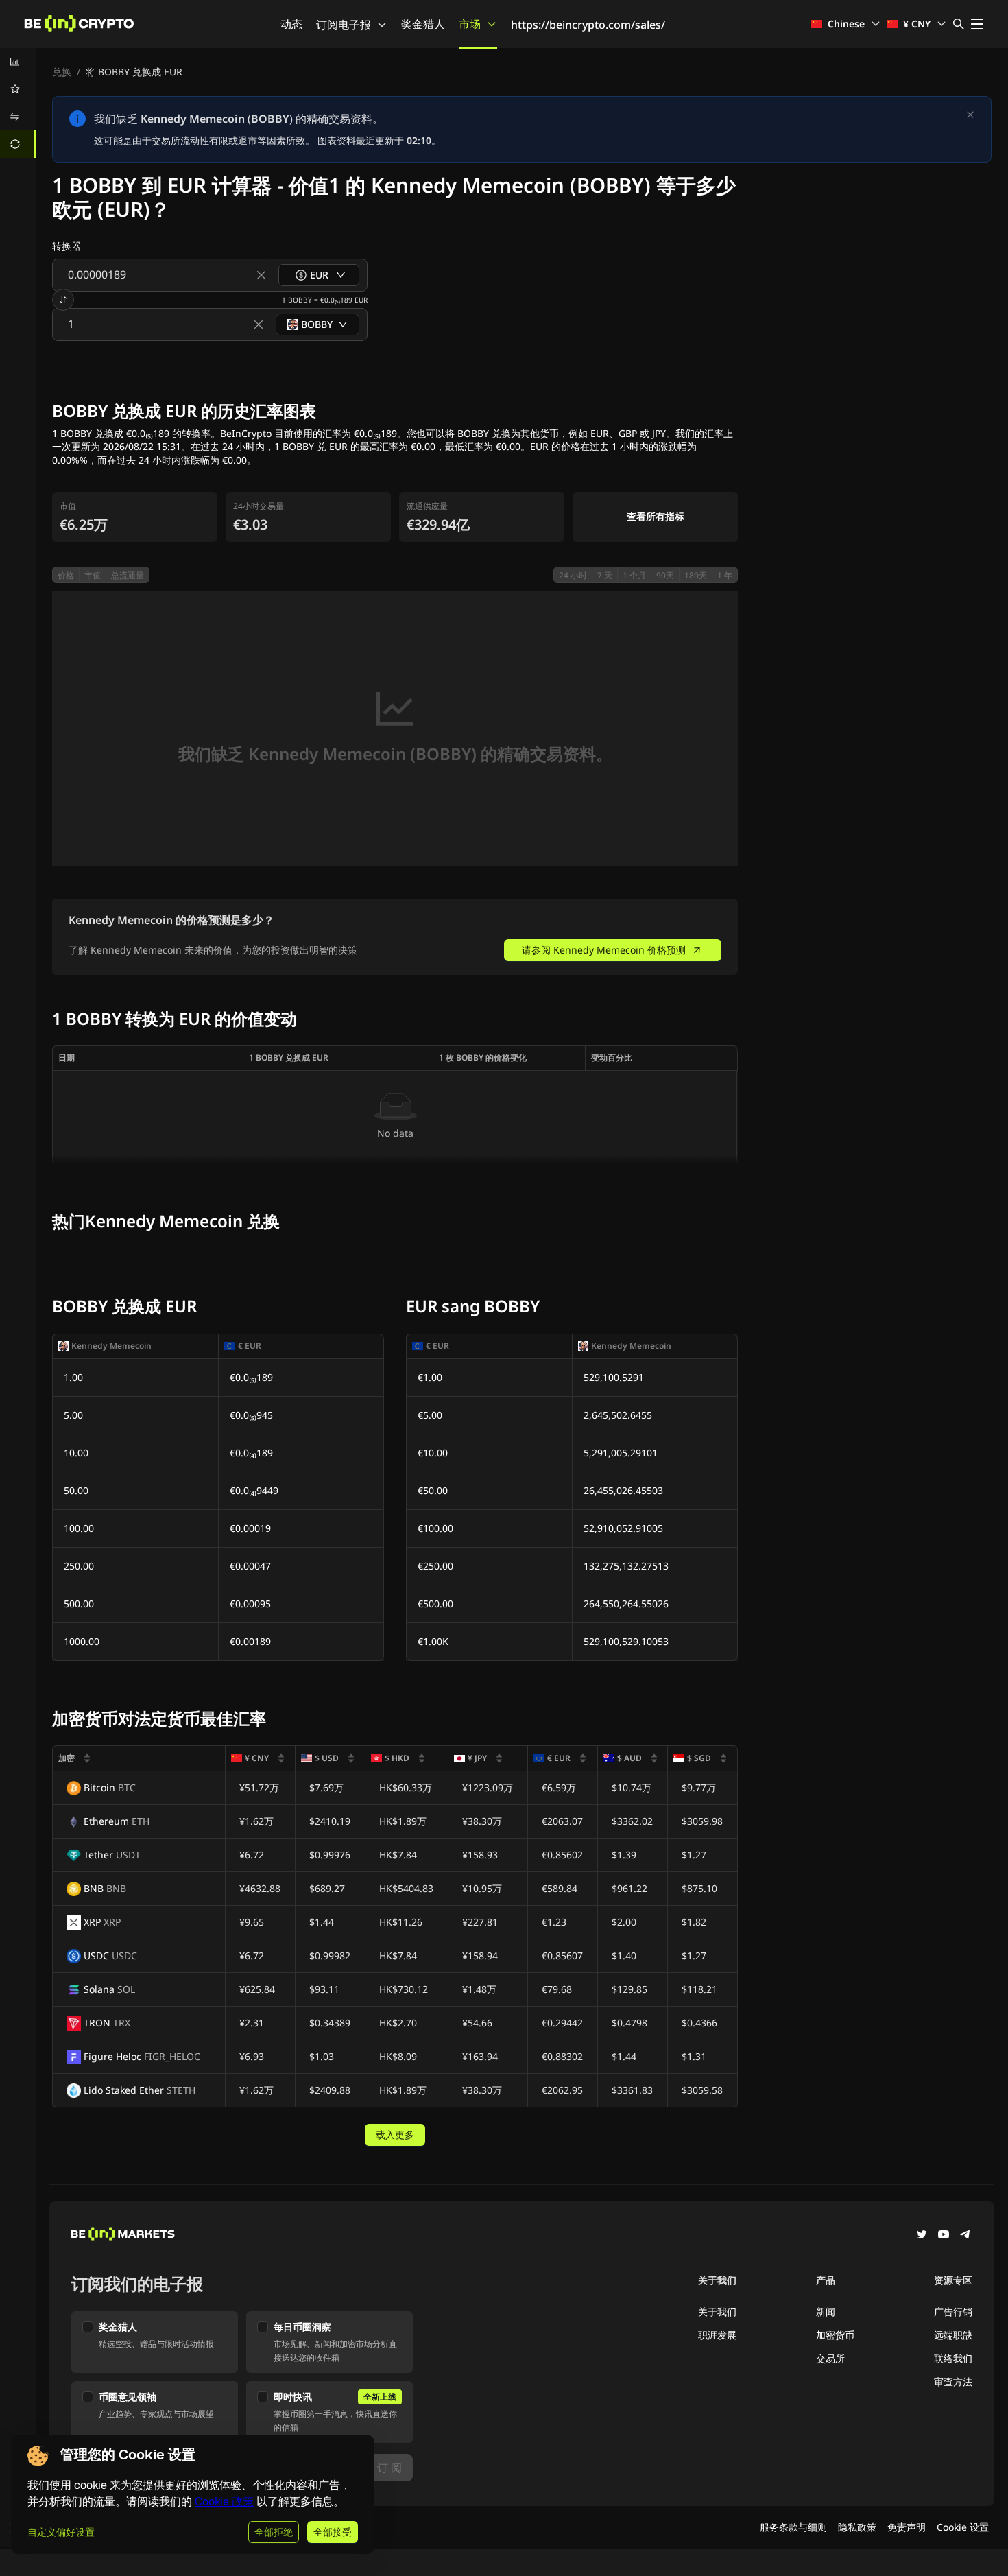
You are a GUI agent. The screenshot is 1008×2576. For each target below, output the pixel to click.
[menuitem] (18, 62)
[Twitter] (922, 2236)
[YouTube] (944, 2236)
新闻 (826, 2312)
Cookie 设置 (963, 2527)
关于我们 (717, 2312)
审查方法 (953, 2382)
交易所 (830, 2358)
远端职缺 (953, 2335)
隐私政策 (857, 2527)
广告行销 (953, 2312)
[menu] (18, 103)
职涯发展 (717, 2335)
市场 (470, 24)
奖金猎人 (423, 24)
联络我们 (953, 2358)
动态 (291, 24)
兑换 (62, 72)
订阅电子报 (344, 25)
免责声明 (907, 2527)
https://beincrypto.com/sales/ (588, 25)
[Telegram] (965, 2236)
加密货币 (835, 2335)
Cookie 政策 (224, 2502)
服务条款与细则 (793, 2527)
